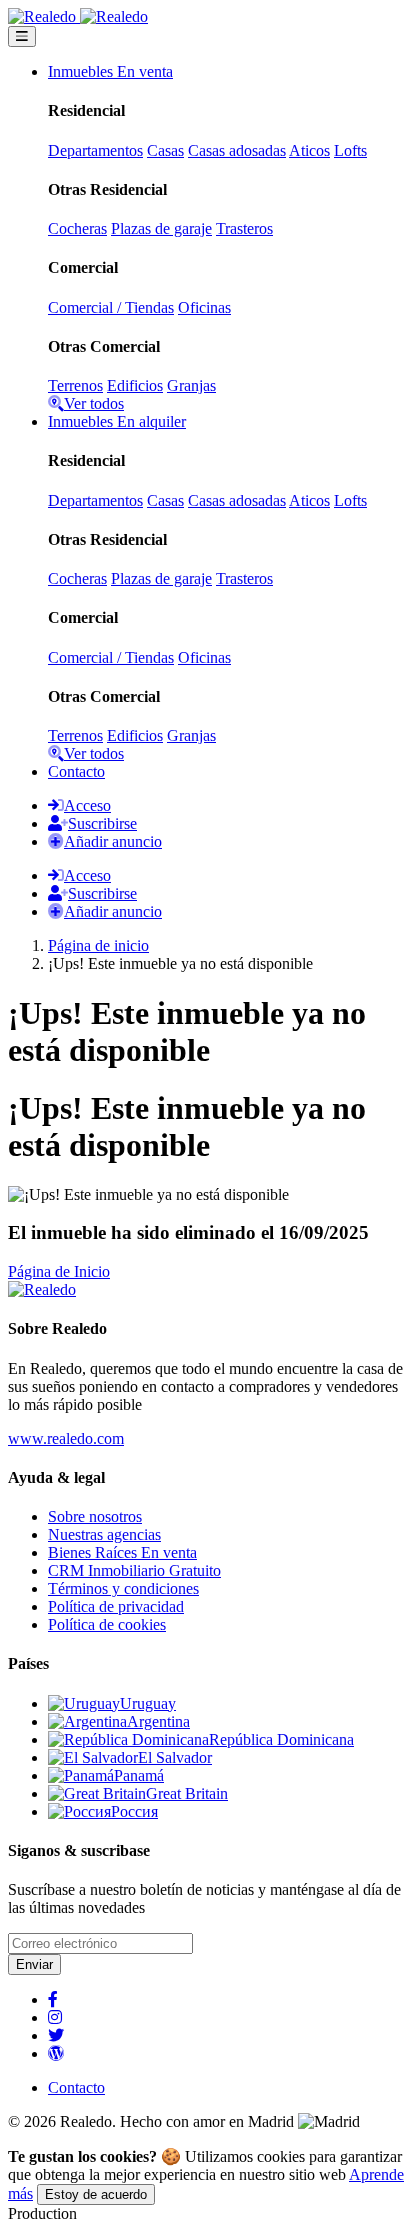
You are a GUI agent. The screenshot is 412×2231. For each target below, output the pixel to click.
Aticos (309, 150)
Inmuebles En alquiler (117, 421)
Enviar (34, 1964)
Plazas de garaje (161, 228)
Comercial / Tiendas (111, 307)
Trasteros (244, 228)
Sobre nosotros (95, 1516)
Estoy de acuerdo (96, 2194)
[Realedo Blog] (56, 2053)
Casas (165, 150)
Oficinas (204, 307)
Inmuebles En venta (110, 71)
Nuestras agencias (104, 1534)
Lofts (350, 150)
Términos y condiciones (123, 1588)
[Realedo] (42, 1289)
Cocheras (77, 228)
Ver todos (94, 403)
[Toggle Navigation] (22, 36)
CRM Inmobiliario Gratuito (134, 1570)
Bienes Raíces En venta (122, 1552)
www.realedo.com (66, 1438)
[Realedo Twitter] (56, 2035)
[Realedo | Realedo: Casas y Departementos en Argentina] (78, 16)
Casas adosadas (237, 150)
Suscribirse (102, 823)
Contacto (76, 771)
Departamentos (95, 150)
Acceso (87, 805)
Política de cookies (107, 1624)
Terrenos (75, 385)
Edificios (135, 385)
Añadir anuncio (113, 841)
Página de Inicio (59, 1271)
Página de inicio (98, 945)
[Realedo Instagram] (55, 2017)
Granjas (191, 385)
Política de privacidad (116, 1606)
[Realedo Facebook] (53, 1999)
